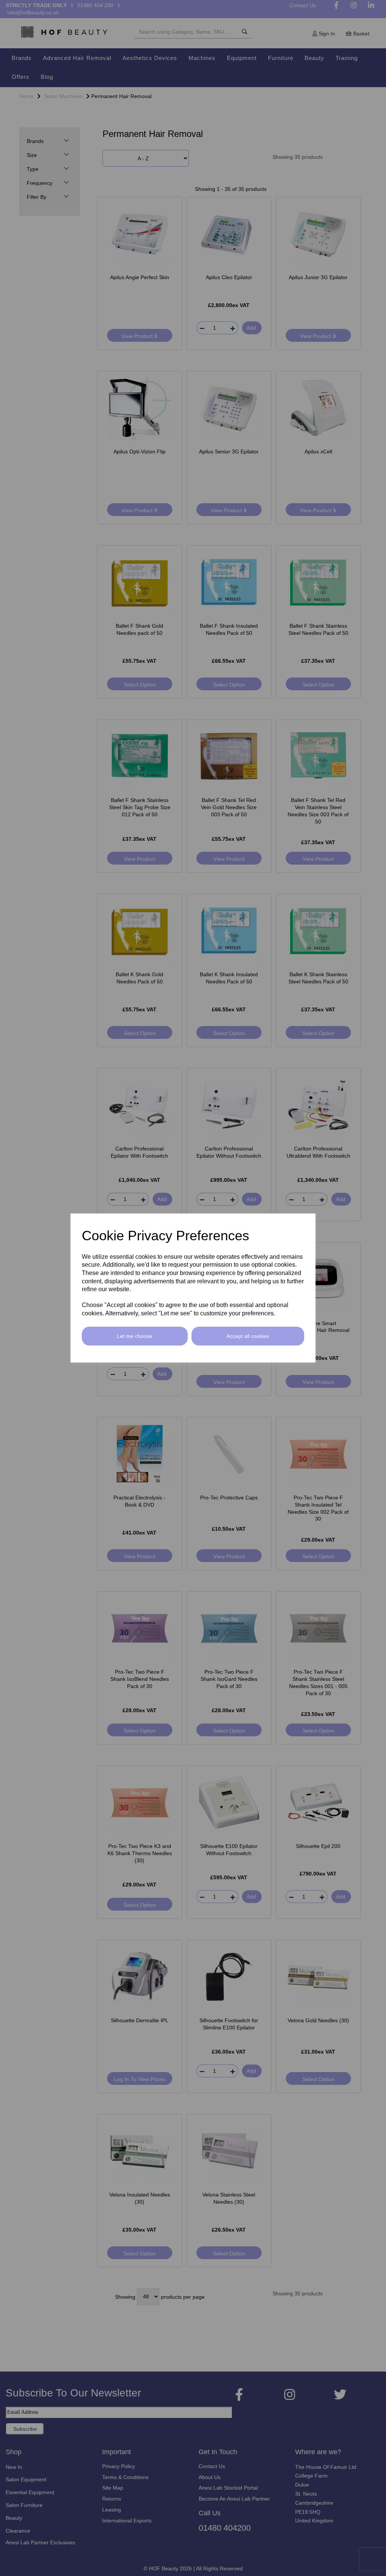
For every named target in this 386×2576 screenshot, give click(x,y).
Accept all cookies (248, 1336)
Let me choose (135, 1336)
